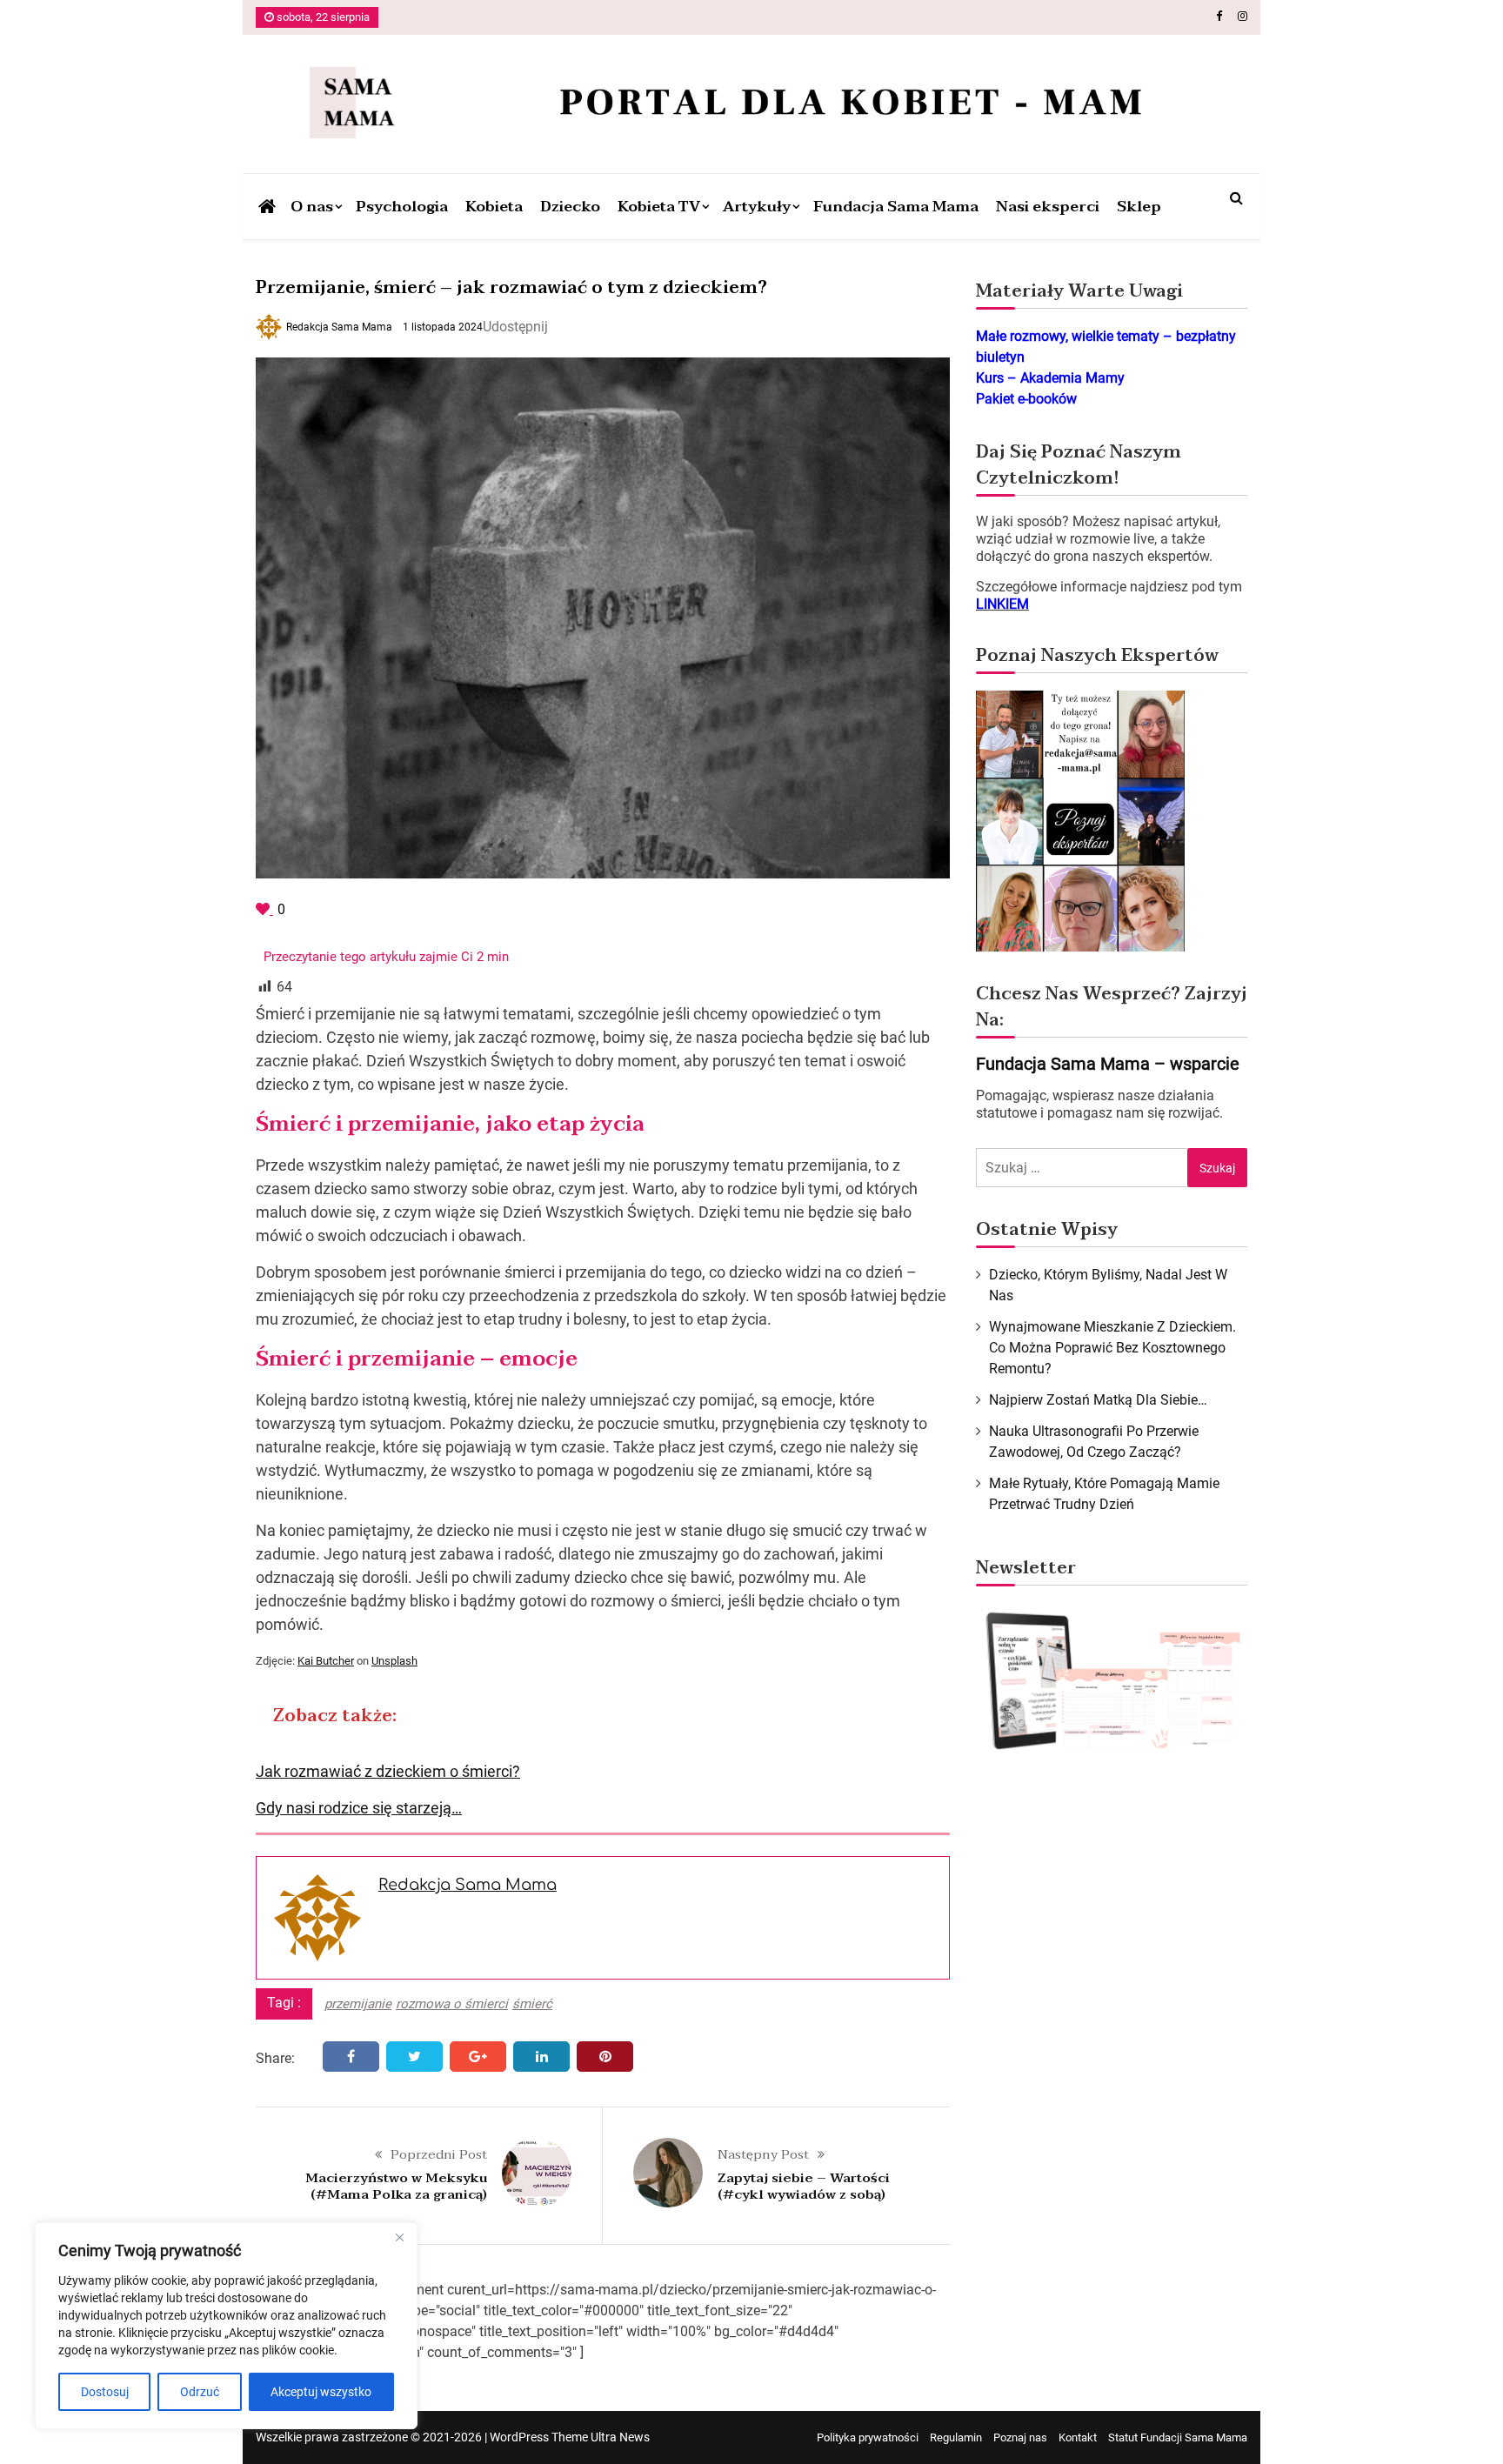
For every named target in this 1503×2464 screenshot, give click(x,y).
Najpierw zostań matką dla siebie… (1098, 1400)
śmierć (532, 2004)
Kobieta (494, 207)
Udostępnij (515, 327)
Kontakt (1078, 2437)
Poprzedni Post (439, 2154)
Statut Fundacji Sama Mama (1178, 2437)
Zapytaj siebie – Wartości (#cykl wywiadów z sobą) (804, 2187)
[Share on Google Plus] (478, 2057)
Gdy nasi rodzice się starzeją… (359, 1808)
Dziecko (570, 207)
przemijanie (358, 2004)
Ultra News (620, 2437)
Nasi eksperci (1048, 207)
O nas (312, 207)
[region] (226, 2326)
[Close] (399, 2237)
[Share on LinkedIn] (541, 2057)
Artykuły (757, 207)
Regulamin (956, 2437)
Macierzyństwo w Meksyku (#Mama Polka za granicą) (396, 2187)
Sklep (1139, 207)
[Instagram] (1242, 16)
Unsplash (394, 1661)
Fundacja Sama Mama (896, 207)
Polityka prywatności (868, 2437)
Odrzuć (200, 2392)
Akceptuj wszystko (321, 2392)
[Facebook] (1219, 16)
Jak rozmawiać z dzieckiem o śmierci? (388, 1771)
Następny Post (763, 2154)
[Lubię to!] (264, 909)
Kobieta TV (659, 207)
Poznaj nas (1020, 2437)
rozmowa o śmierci (452, 2004)
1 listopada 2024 (443, 327)
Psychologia (402, 207)
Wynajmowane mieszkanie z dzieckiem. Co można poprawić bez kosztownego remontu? (1112, 1348)
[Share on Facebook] (351, 2057)
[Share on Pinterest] (605, 2057)
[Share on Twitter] (414, 2057)
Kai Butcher (326, 1661)
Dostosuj (105, 2392)
